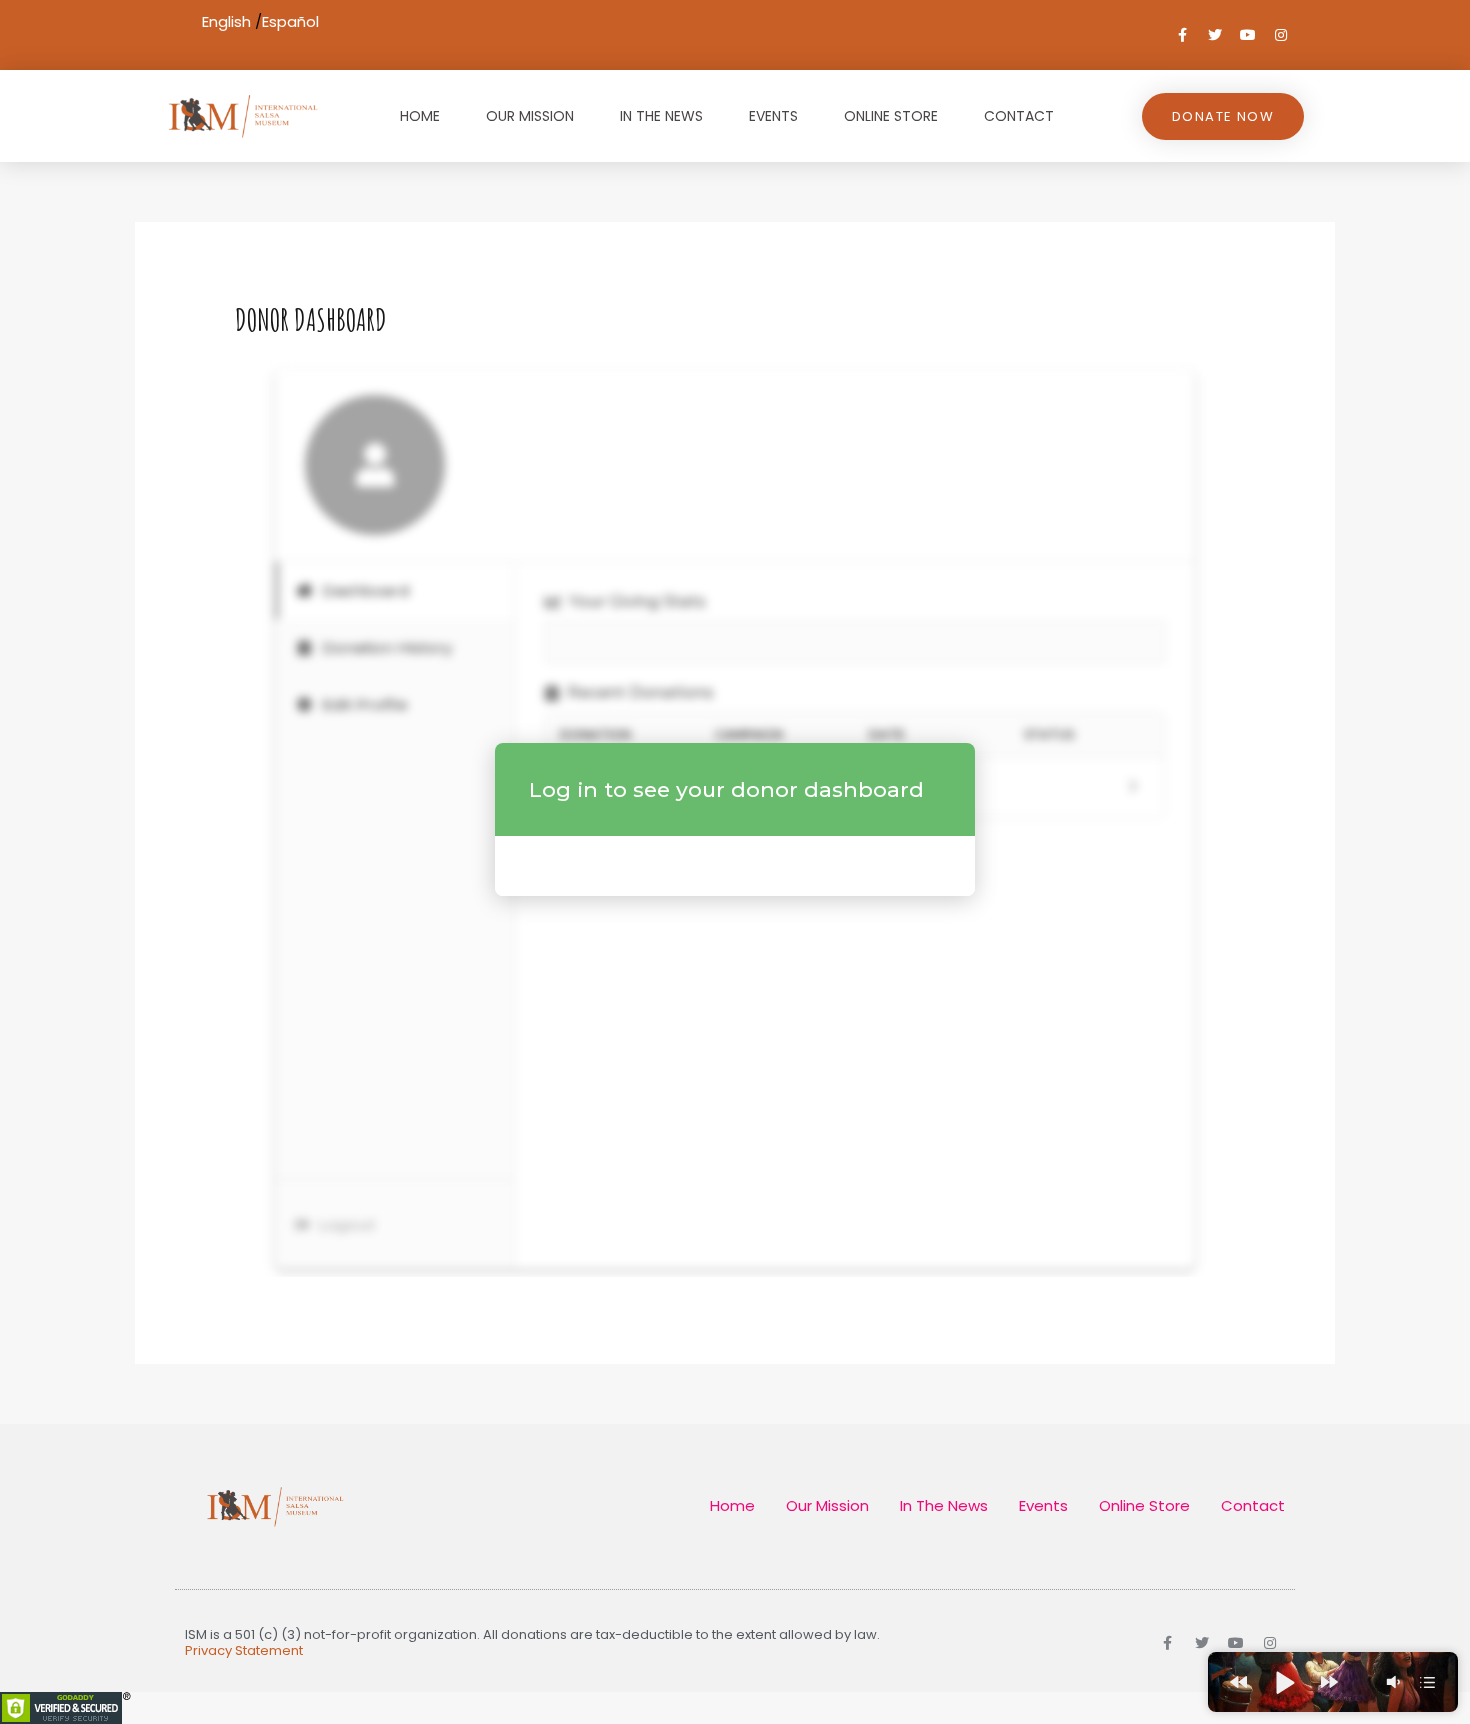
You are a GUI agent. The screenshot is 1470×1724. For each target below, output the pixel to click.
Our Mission (530, 116)
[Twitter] (1215, 35)
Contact (1019, 116)
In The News (661, 116)
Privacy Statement (244, 1650)
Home (420, 116)
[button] (1238, 1682)
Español (290, 21)
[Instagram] (1281, 35)
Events (773, 116)
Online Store (891, 116)
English (226, 21)
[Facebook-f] (1182, 35)
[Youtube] (1248, 35)
